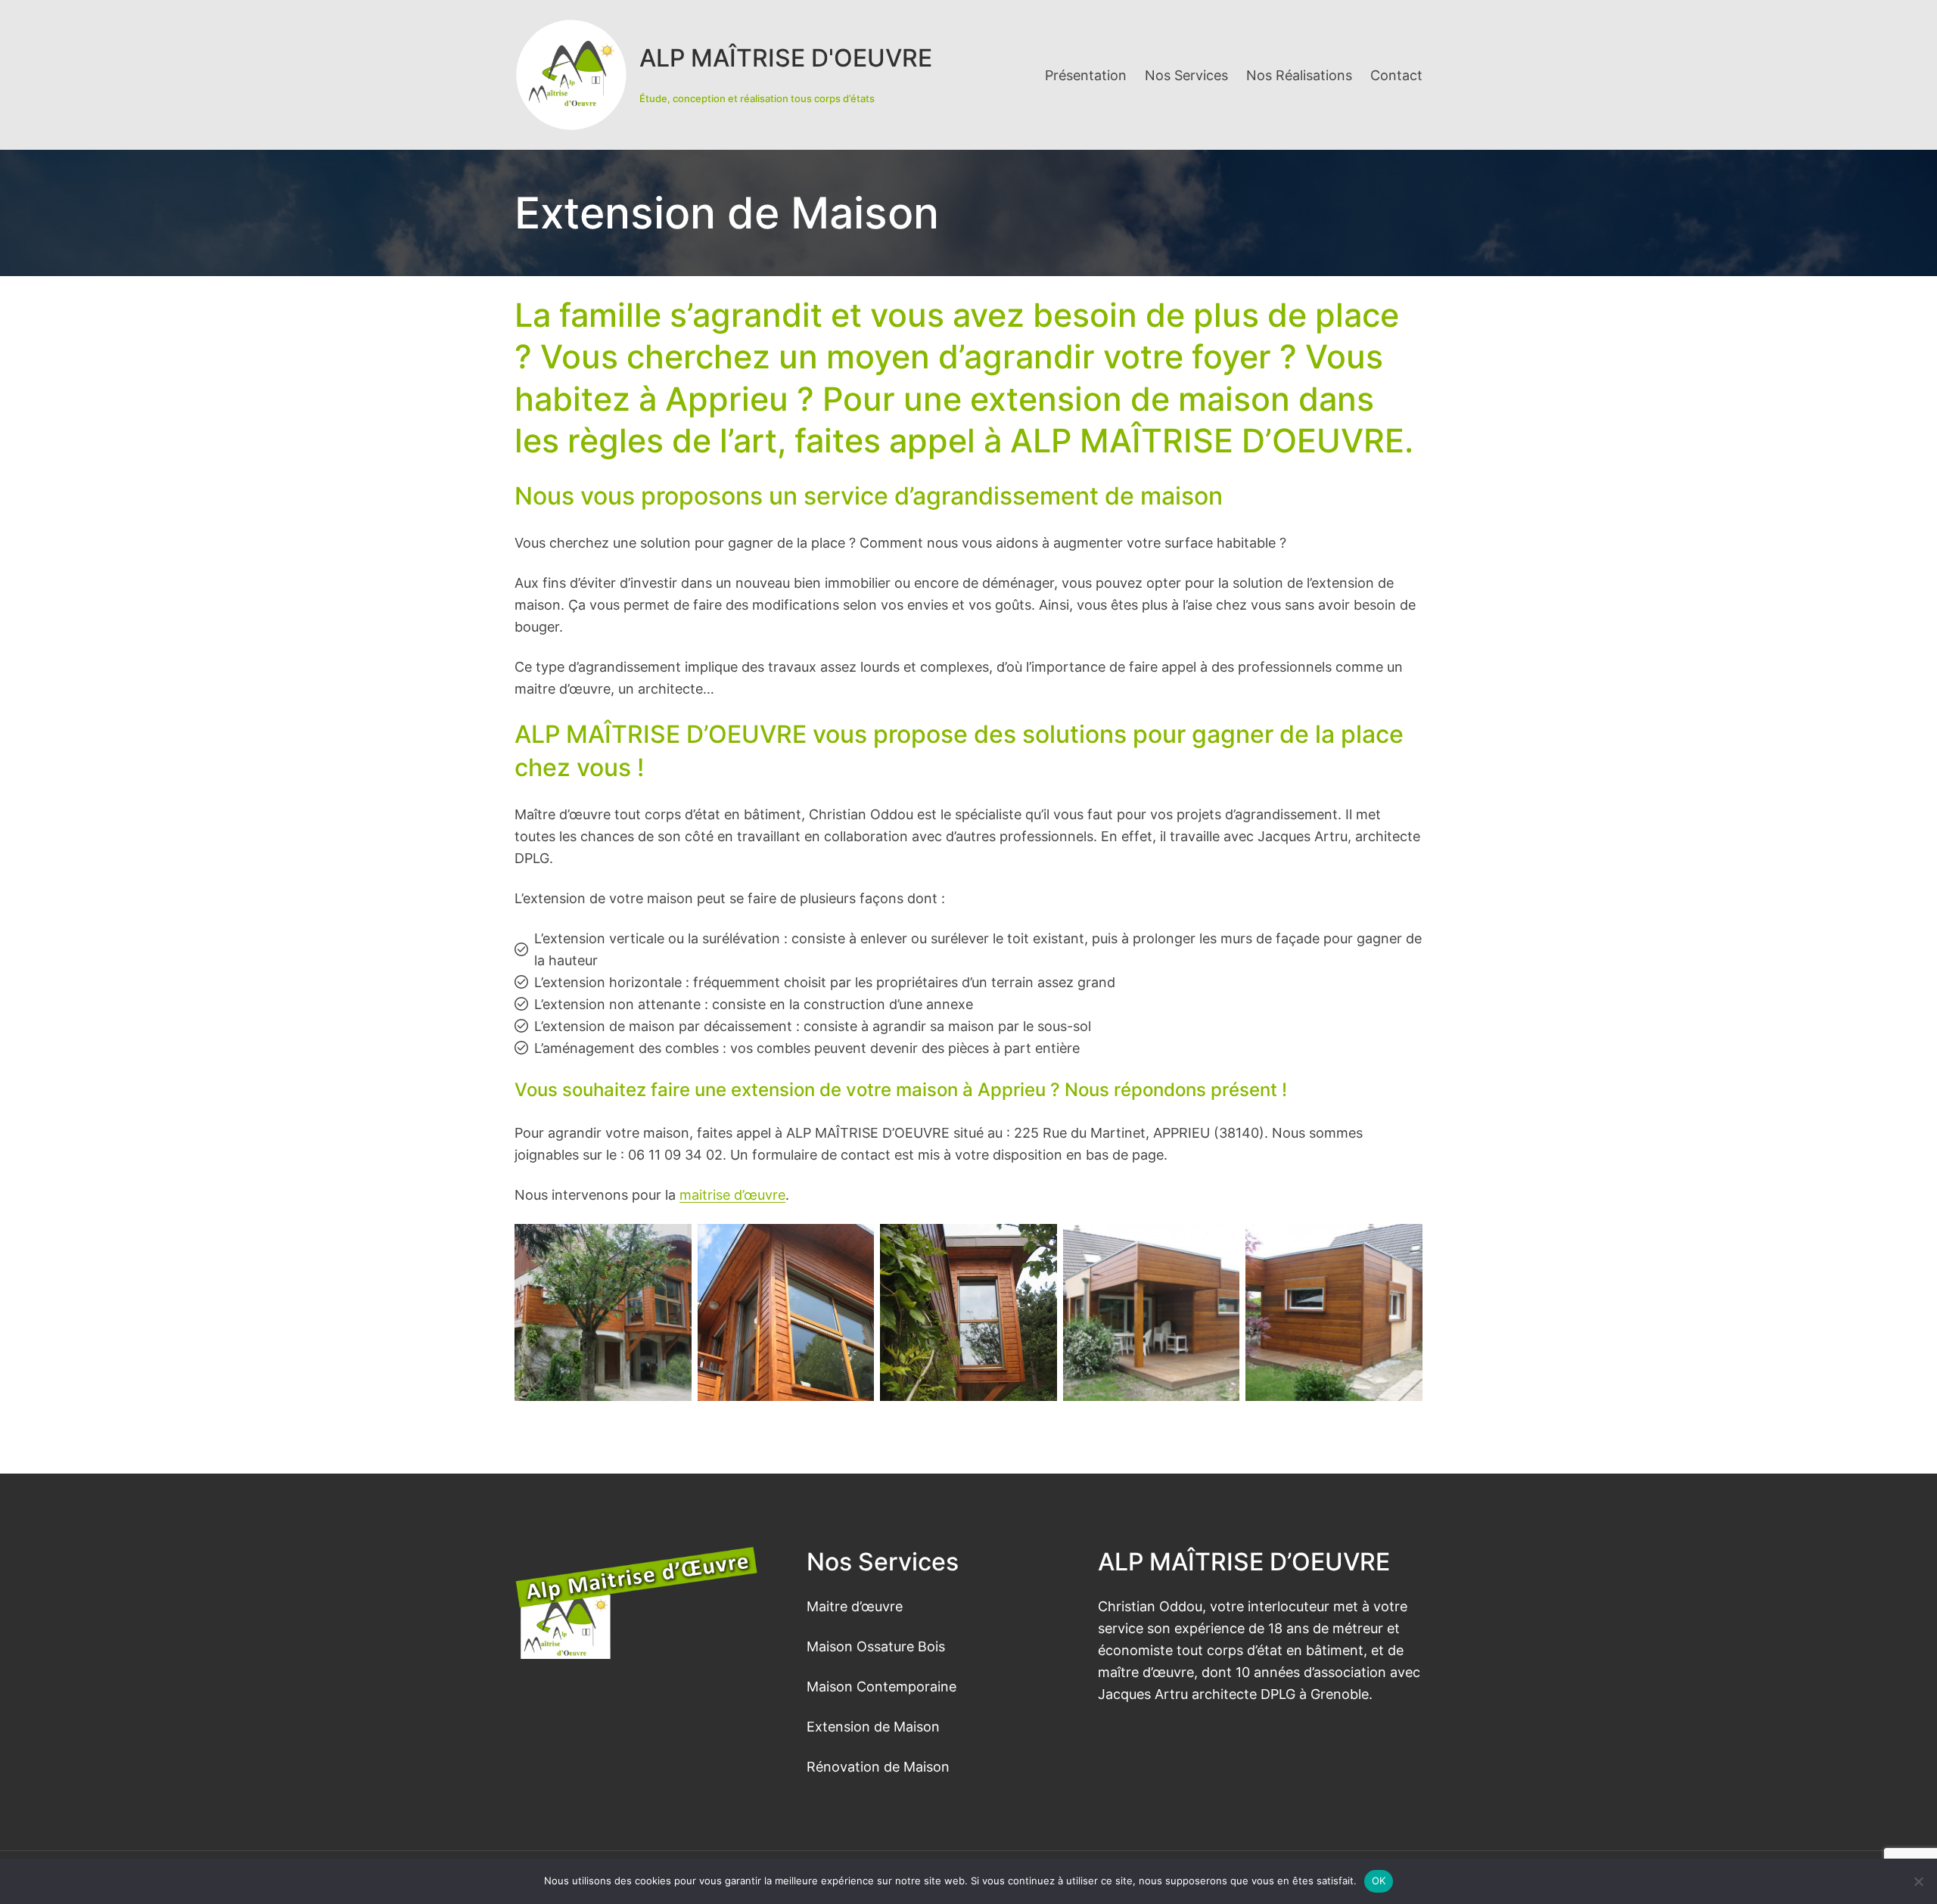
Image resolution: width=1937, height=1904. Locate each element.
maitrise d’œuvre (732, 1194)
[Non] (1918, 1881)
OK (1379, 1881)
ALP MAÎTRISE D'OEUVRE (786, 58)
